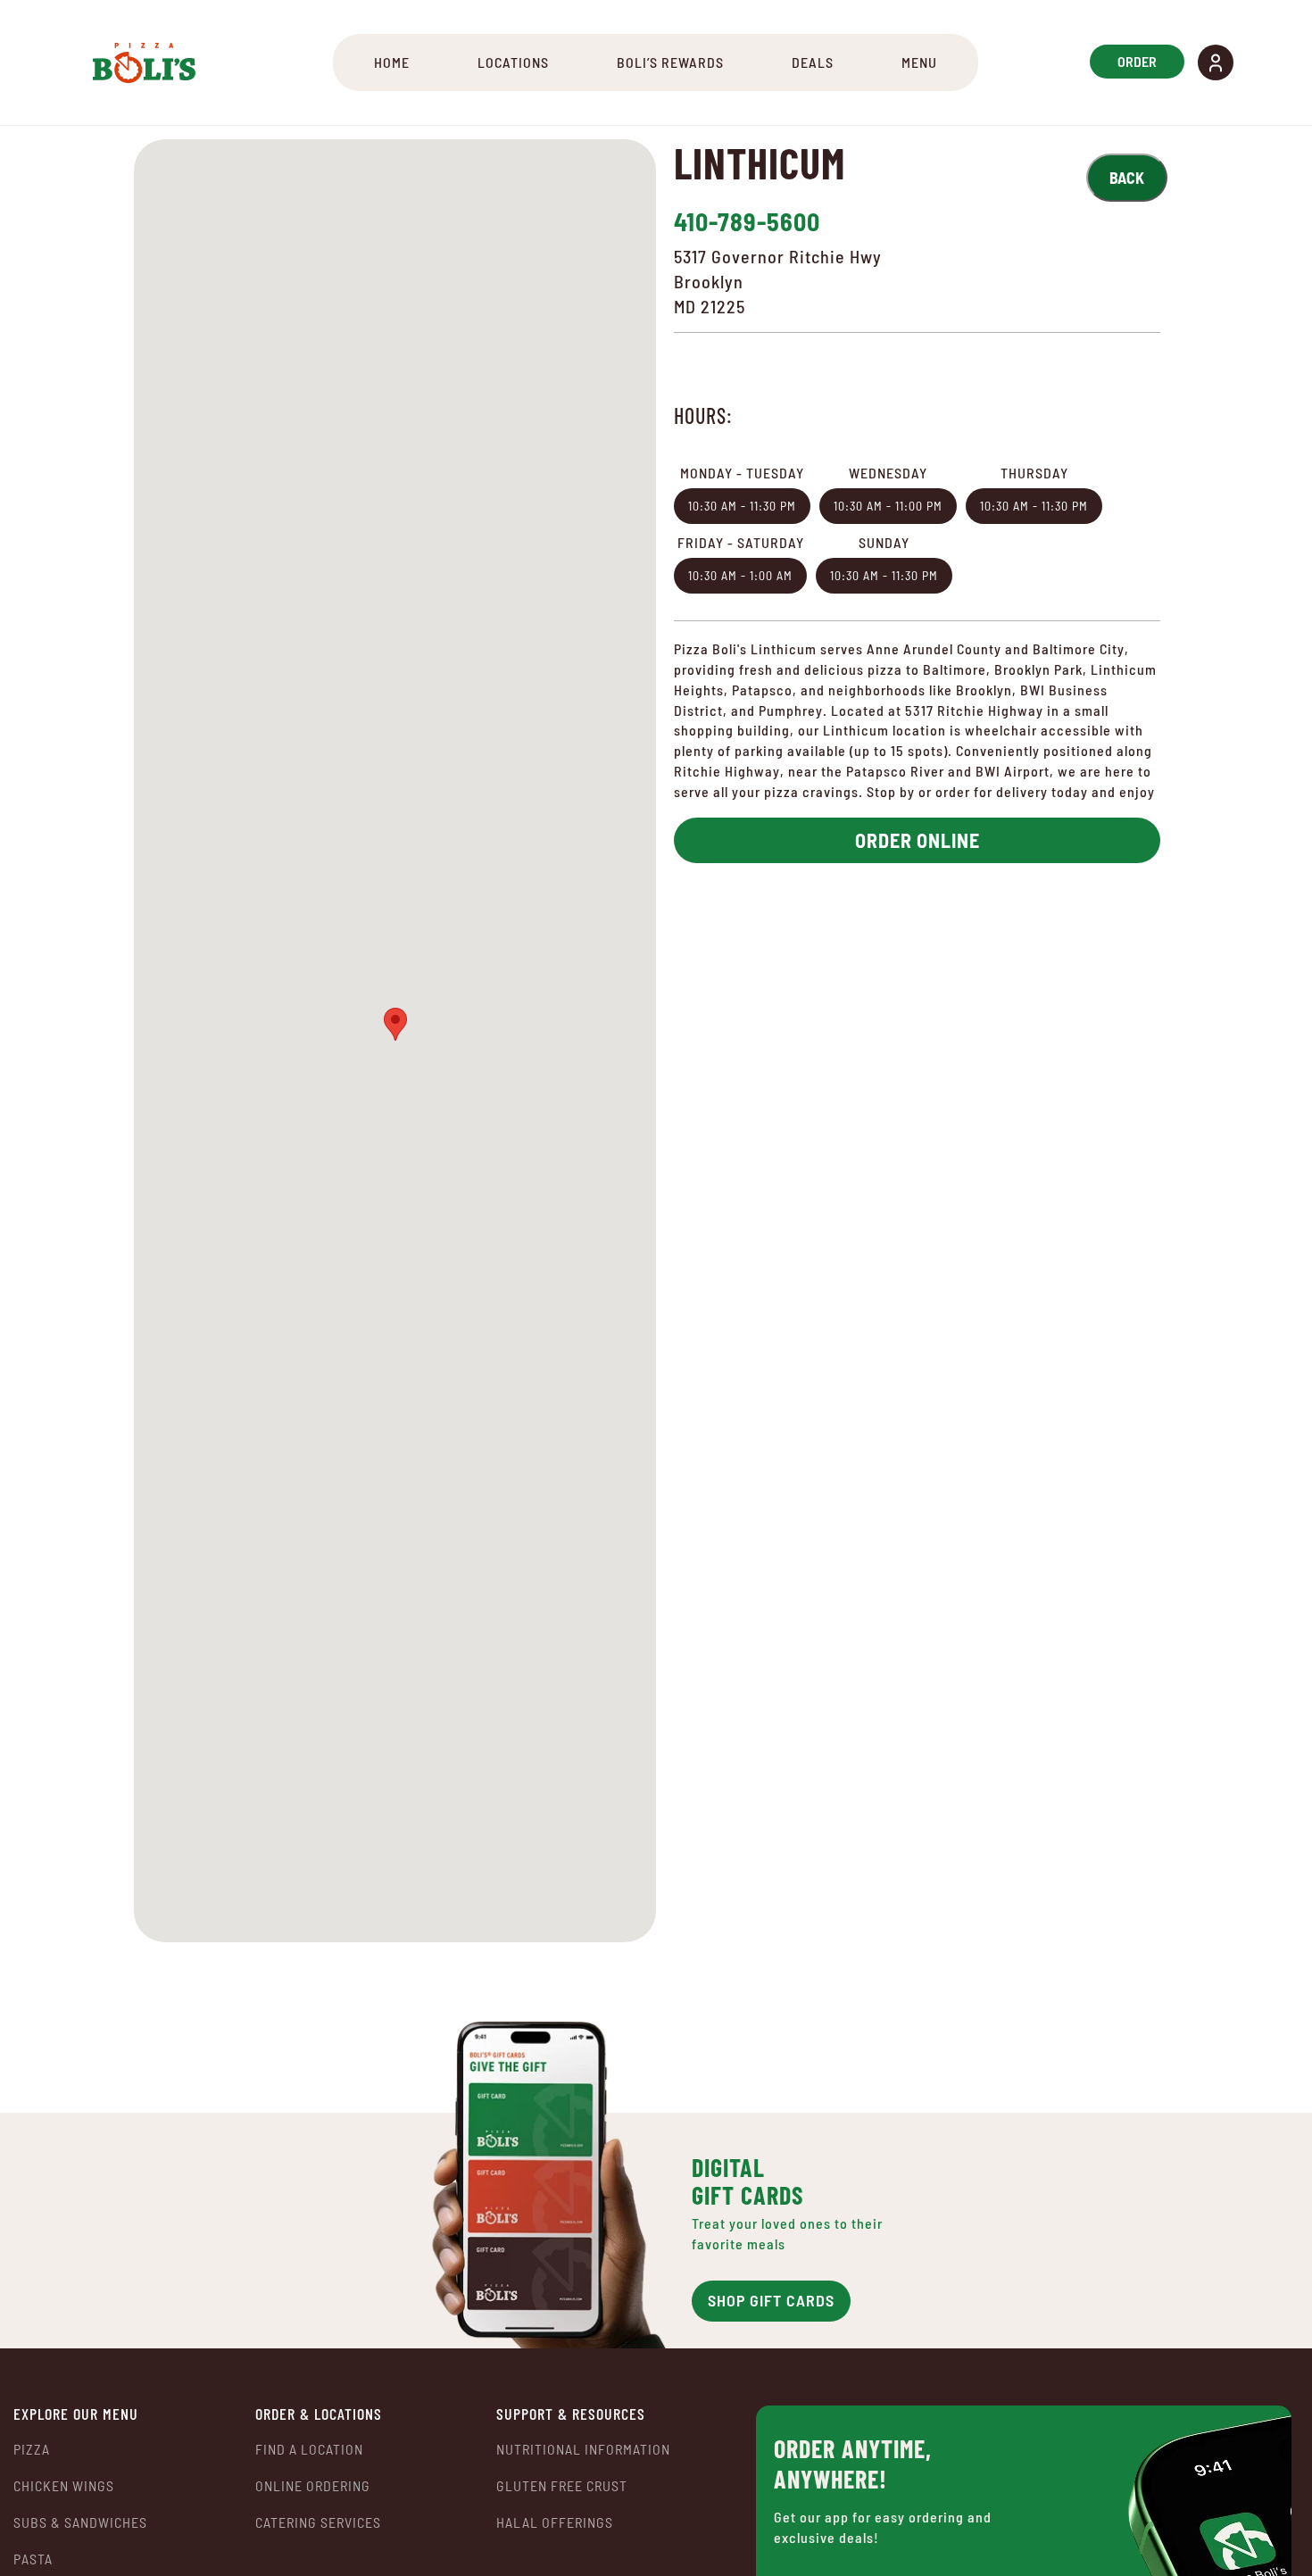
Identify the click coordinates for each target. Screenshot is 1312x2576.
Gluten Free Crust (562, 2485)
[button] (1216, 62)
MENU (919, 62)
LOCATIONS (513, 62)
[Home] (144, 62)
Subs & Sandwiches (80, 2522)
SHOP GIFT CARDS (771, 2300)
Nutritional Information (583, 2449)
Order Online (918, 840)
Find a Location (309, 2449)
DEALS (813, 62)
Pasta (33, 2559)
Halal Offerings (555, 2522)
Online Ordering (313, 2486)
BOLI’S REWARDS (670, 62)
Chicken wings (64, 2485)
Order (1137, 61)
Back (1127, 178)
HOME (392, 62)
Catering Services (318, 2522)
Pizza (32, 2449)
